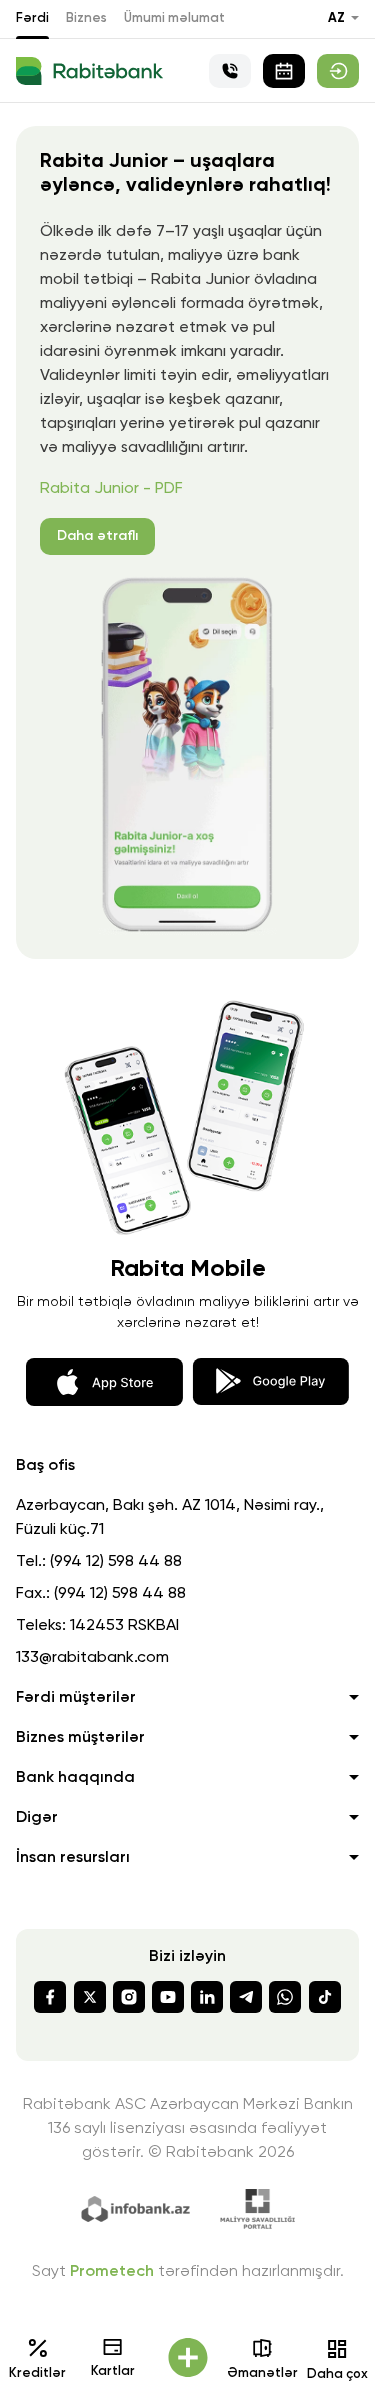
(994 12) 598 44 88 (116, 1562)
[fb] (50, 1997)
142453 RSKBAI (124, 1626)
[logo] (89, 71)
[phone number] (230, 71)
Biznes (86, 18)
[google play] (270, 1379)
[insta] (129, 1997)
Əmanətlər (262, 2373)
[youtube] (168, 1997)
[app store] (104, 1379)
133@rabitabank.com (92, 1658)
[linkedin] (207, 1997)
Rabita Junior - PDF (111, 489)
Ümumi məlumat (174, 18)
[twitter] (90, 1997)
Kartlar (113, 2371)
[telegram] (246, 1997)
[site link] (338, 71)
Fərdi (32, 18)
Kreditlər (37, 2373)
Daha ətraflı (97, 536)
